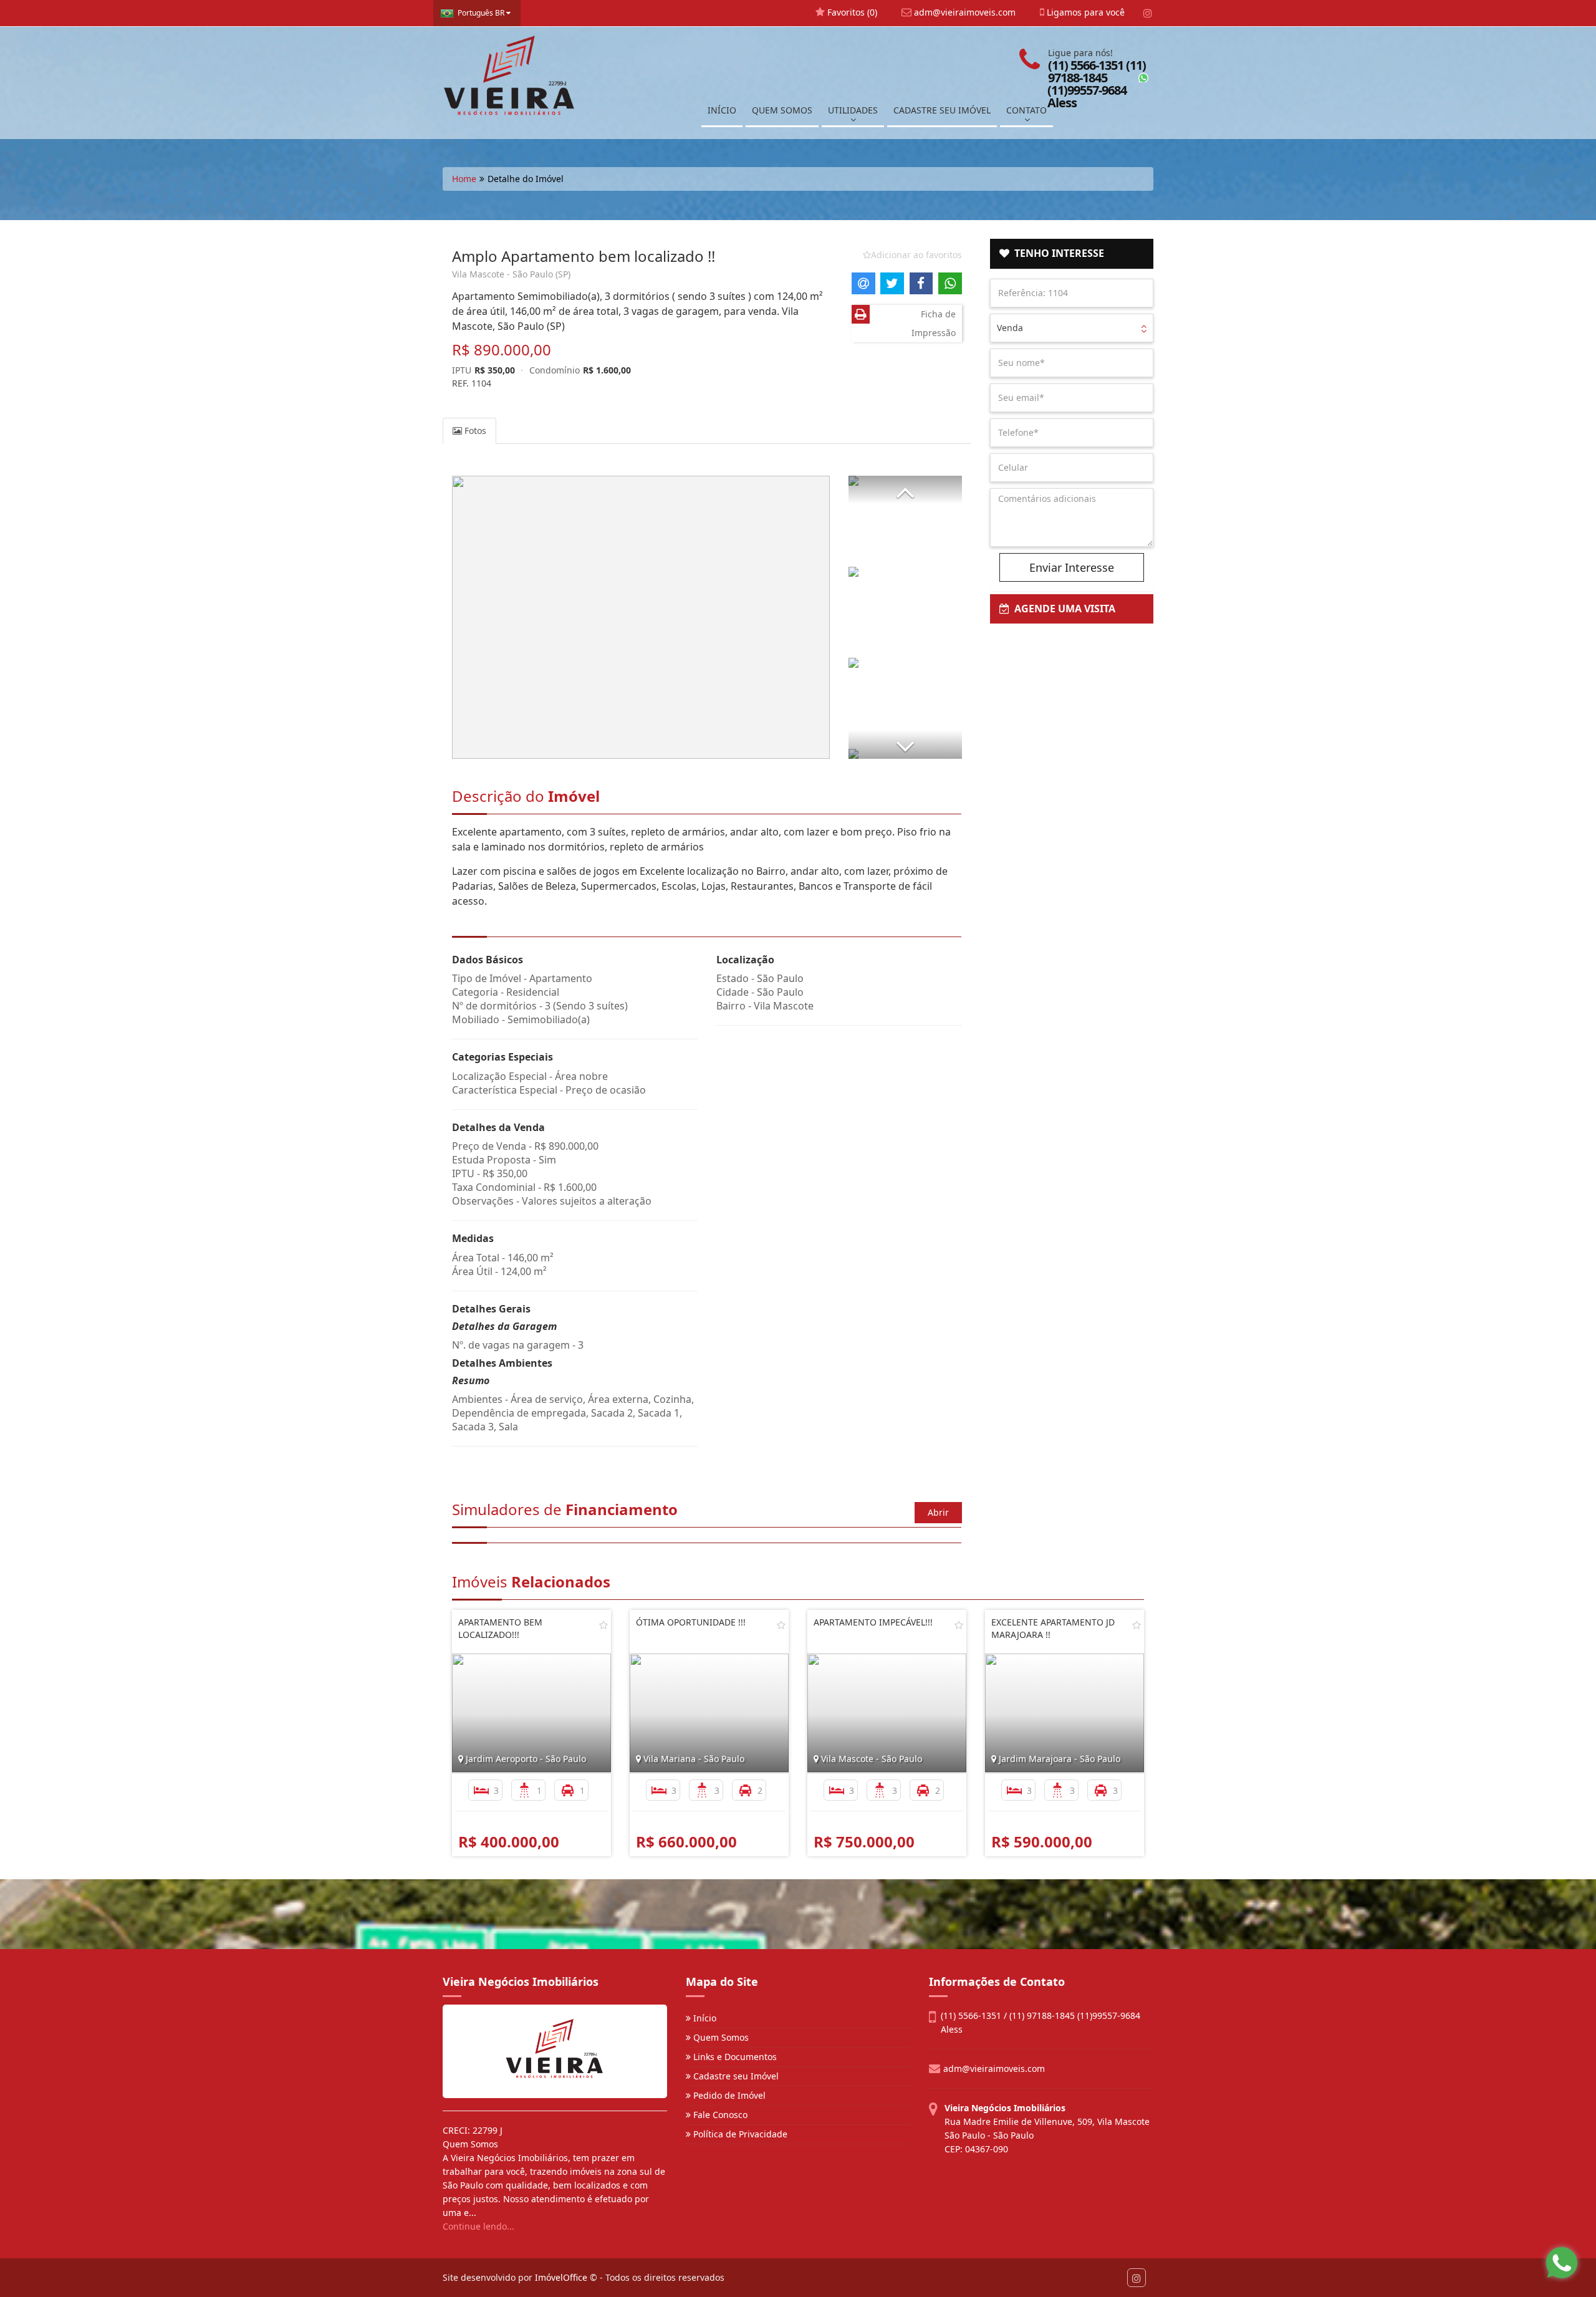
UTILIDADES (853, 110)
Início (704, 2018)
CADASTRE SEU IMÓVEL (942, 110)
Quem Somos (720, 2037)
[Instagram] (1147, 13)
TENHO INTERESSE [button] (1057, 253)
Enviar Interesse (1072, 567)
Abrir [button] (938, 1512)
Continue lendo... (478, 2226)
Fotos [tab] (474, 431)
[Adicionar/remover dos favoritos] (603, 1625)
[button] (905, 490)
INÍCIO (722, 110)
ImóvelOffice (561, 2277)
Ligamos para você (1084, 12)
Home (464, 179)
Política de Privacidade (739, 2134)
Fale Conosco (719, 2115)
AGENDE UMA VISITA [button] (1062, 609)
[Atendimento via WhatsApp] (1562, 2263)
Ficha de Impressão (934, 323)
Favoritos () (851, 12)
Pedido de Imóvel (728, 2095)
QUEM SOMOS (782, 110)
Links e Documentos (734, 2057)
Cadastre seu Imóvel (735, 2076)
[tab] (1072, 254)
